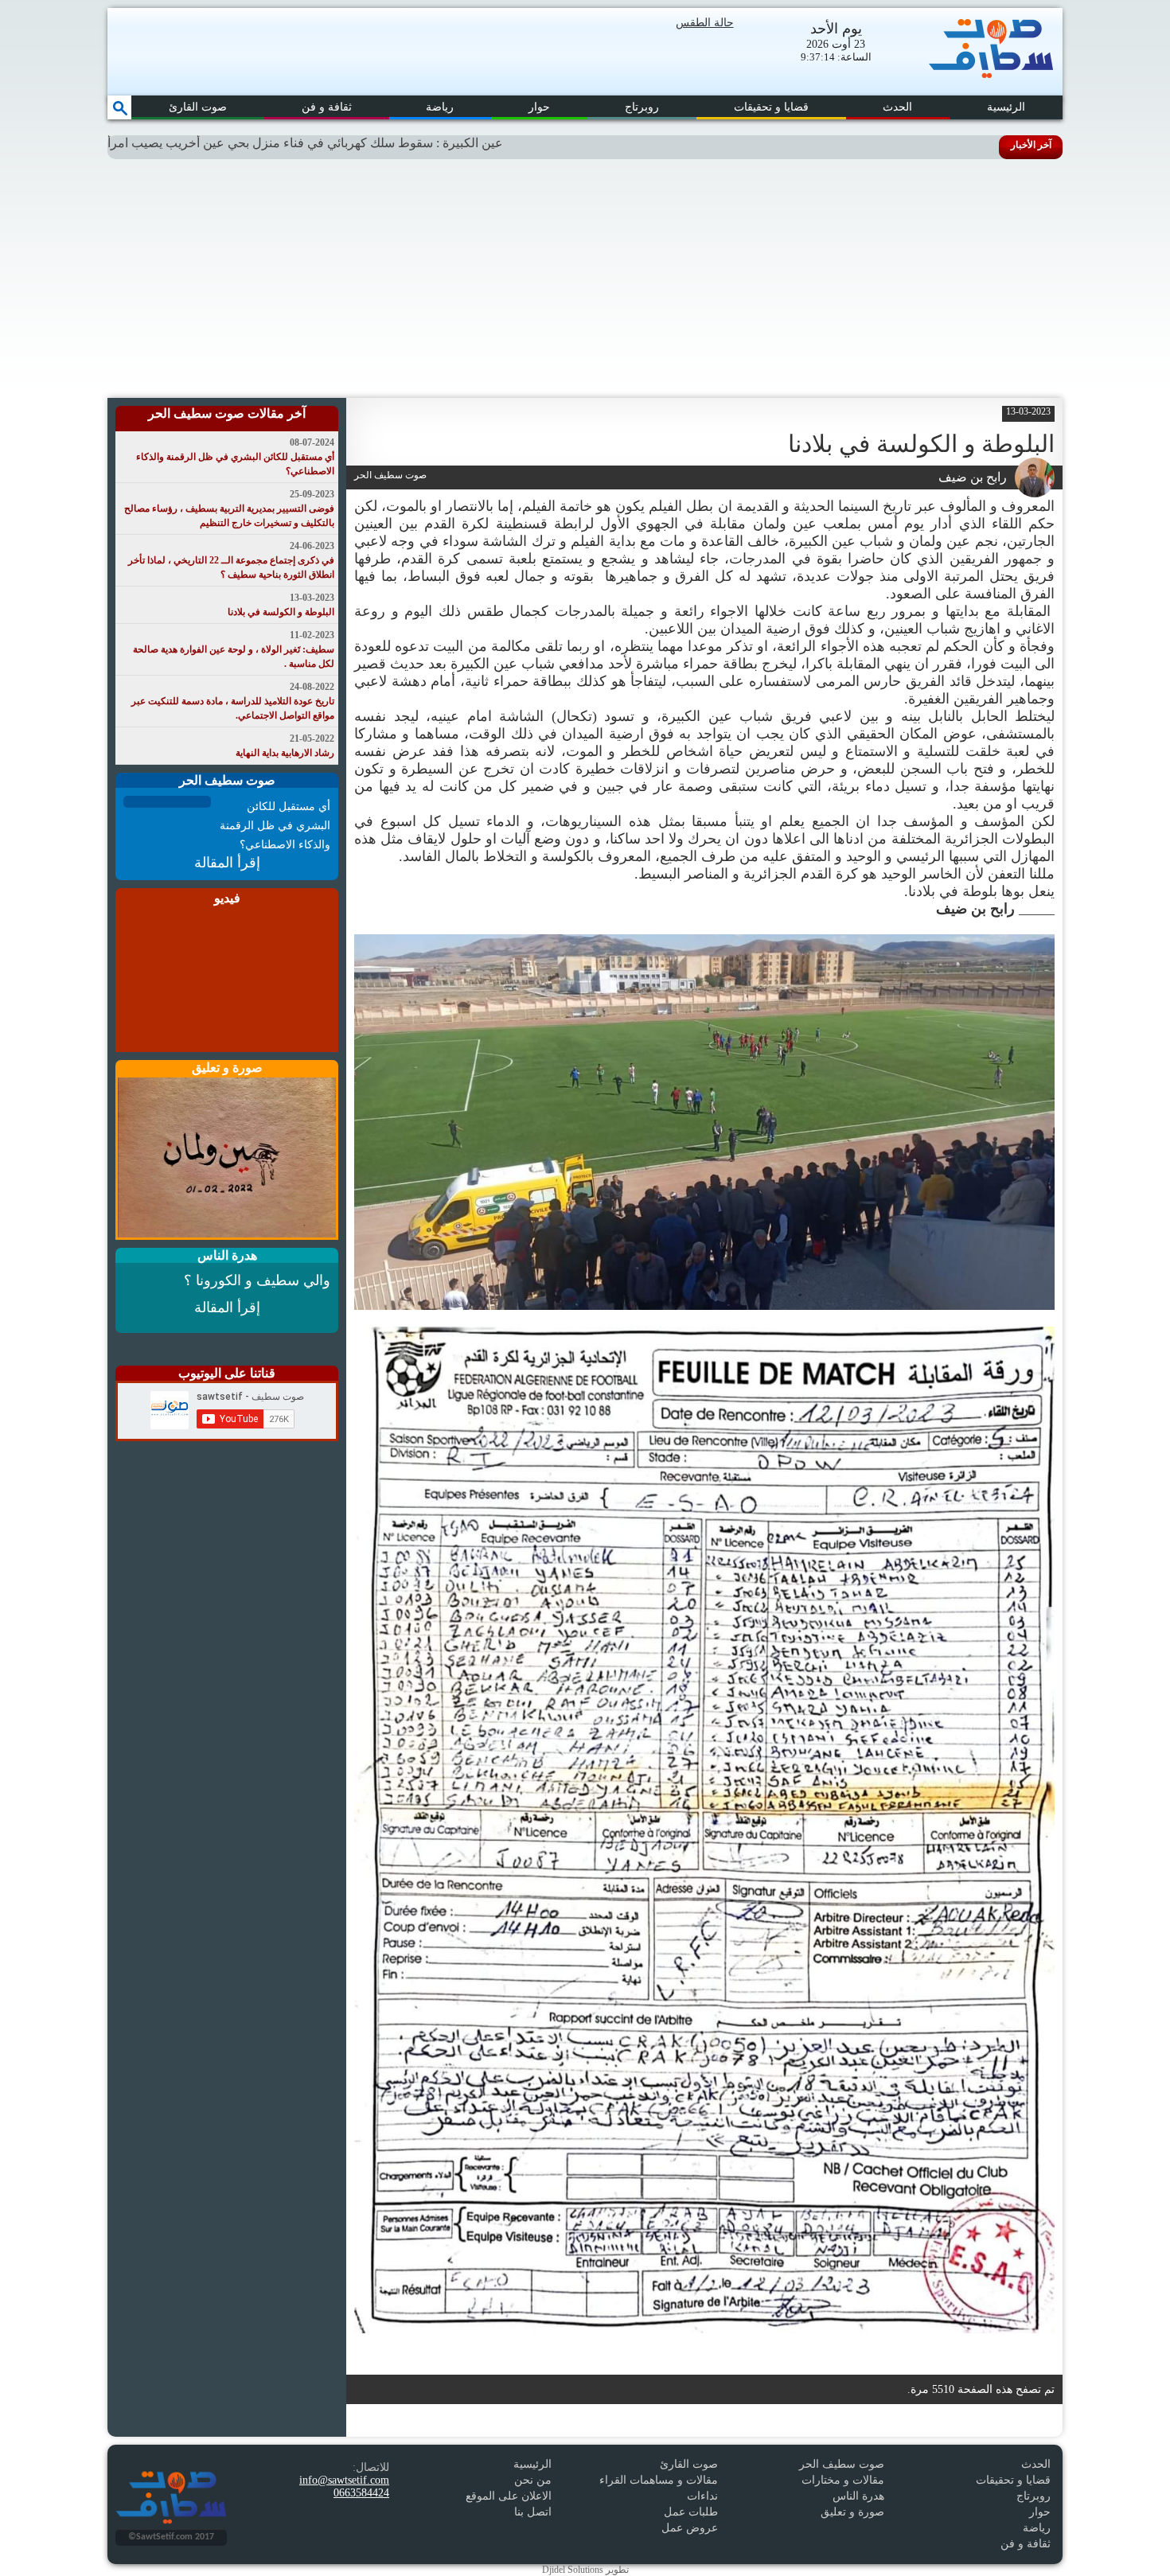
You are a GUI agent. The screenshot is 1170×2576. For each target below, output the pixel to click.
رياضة (440, 107)
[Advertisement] (585, 279)
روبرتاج (642, 107)
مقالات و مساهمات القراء (659, 2480)
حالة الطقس (705, 23)
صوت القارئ (198, 107)
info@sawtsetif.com (344, 2480)
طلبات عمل (691, 2512)
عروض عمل (690, 2528)
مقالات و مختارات (843, 2480)
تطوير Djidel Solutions (585, 2570)
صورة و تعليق (852, 2512)
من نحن (533, 2480)
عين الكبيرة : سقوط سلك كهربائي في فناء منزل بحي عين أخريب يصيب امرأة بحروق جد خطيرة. (344, 143)
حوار (539, 107)
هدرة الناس (858, 2496)
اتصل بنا (533, 2512)
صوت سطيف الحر (842, 2464)
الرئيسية (1006, 107)
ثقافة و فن (327, 107)
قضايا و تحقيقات (771, 107)
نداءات (702, 2496)
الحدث (897, 107)
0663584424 (361, 2493)
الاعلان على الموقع (509, 2496)
